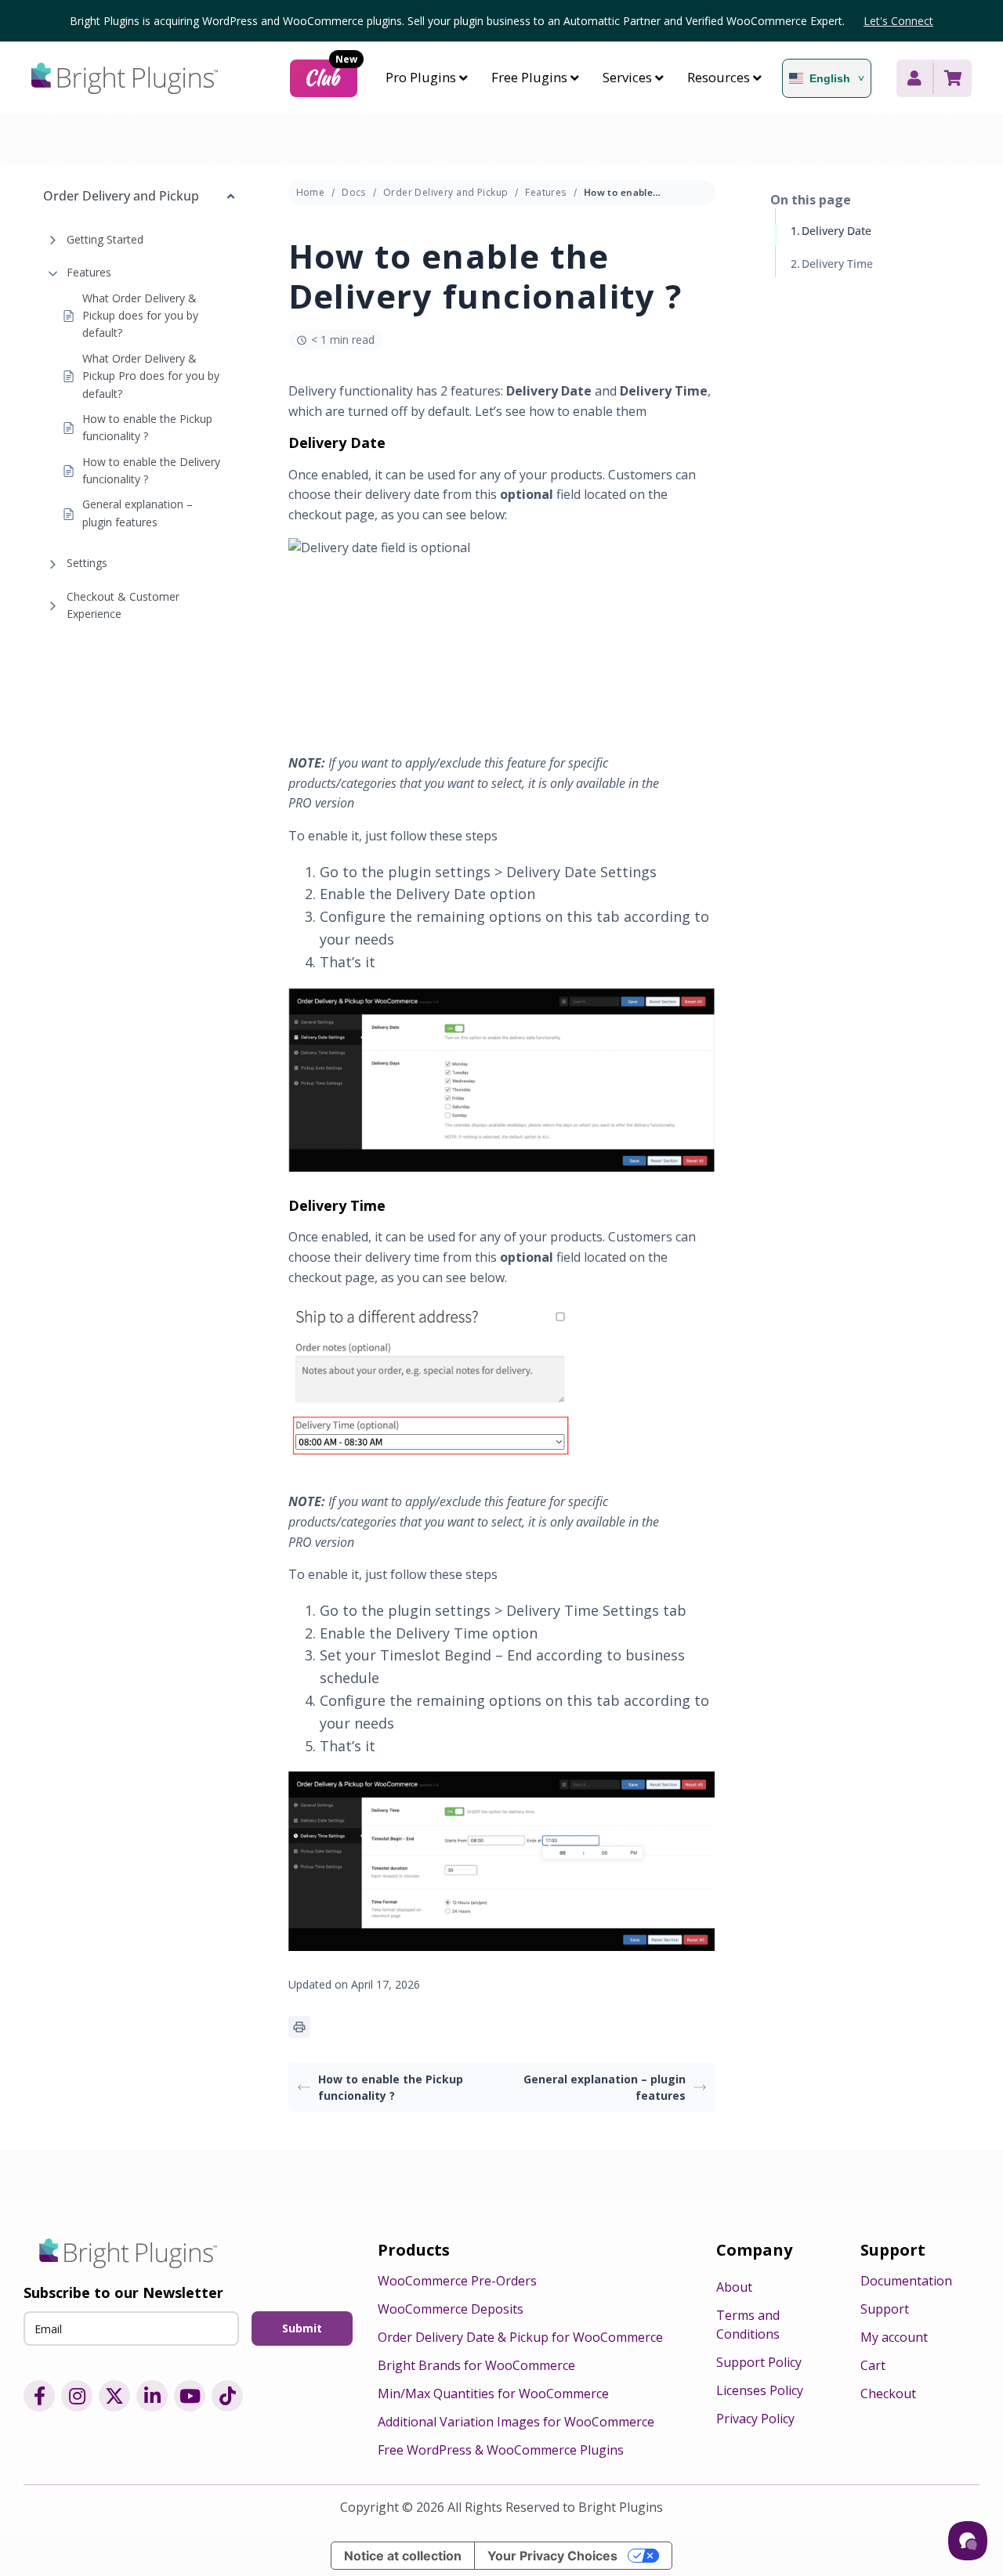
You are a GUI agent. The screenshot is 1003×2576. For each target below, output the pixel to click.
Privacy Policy (755, 2419)
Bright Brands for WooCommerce (476, 2365)
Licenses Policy (760, 2390)
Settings (87, 563)
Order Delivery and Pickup (446, 192)
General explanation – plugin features (138, 513)
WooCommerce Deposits (451, 2309)
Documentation (906, 2281)
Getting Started (105, 239)
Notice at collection (403, 2556)
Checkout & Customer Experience (123, 605)
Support (885, 2309)
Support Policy (759, 2362)
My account (894, 2337)
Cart (873, 2365)
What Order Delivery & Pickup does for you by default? (140, 316)
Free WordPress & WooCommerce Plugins (501, 2450)
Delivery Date (836, 231)
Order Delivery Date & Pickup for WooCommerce (520, 2337)
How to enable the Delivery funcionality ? (151, 470)
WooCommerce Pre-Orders (457, 2281)
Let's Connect (898, 21)
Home (311, 192)
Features (89, 272)
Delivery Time (837, 264)
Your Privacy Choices (552, 2556)
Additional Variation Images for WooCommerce (516, 2422)
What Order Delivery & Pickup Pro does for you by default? (151, 376)
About (734, 2287)
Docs (354, 192)
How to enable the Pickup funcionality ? (147, 427)
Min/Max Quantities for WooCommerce (493, 2394)
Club (331, 76)
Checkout (888, 2394)
